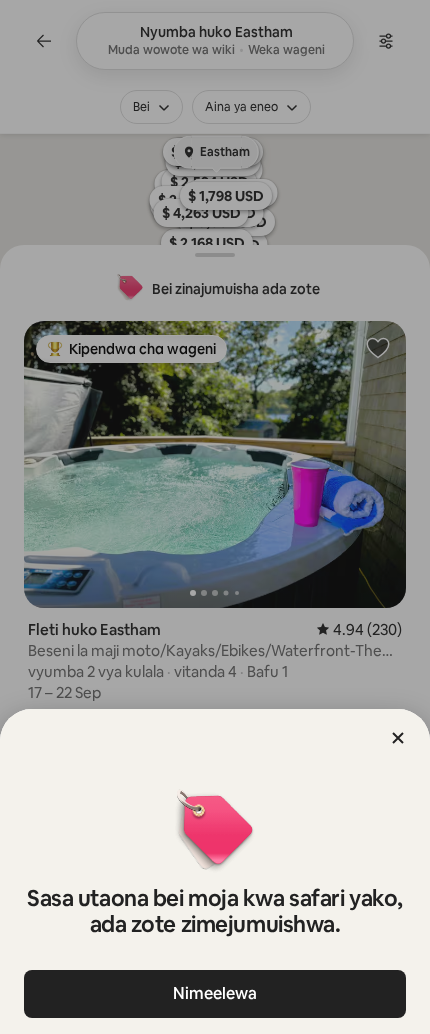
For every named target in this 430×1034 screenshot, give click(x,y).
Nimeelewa (215, 993)
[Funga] (398, 738)
